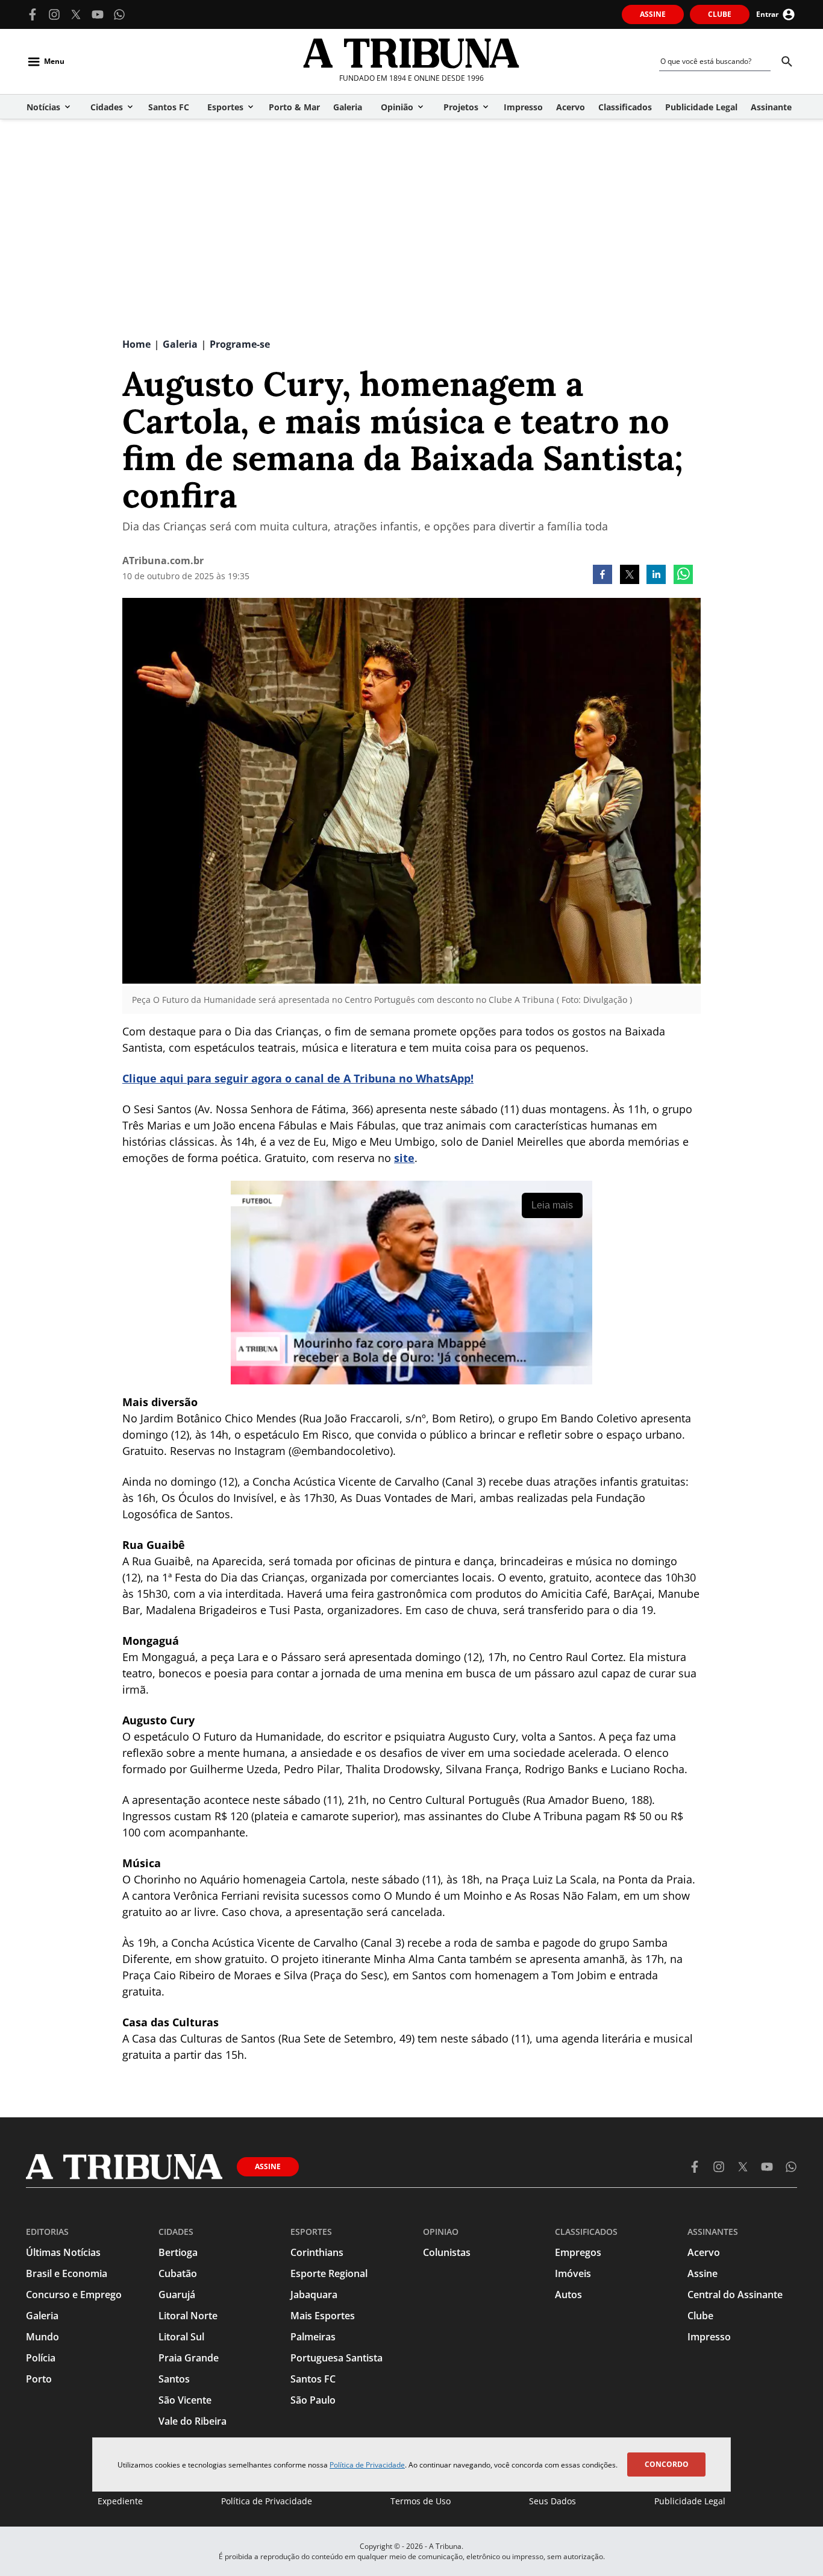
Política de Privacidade (367, 2465)
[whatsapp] (683, 576)
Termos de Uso (421, 2501)
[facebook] (602, 576)
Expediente (120, 2501)
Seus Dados (552, 2501)
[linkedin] (656, 576)
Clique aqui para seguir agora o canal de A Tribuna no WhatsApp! (298, 1078)
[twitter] (630, 576)
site (404, 1158)
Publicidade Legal (690, 2501)
